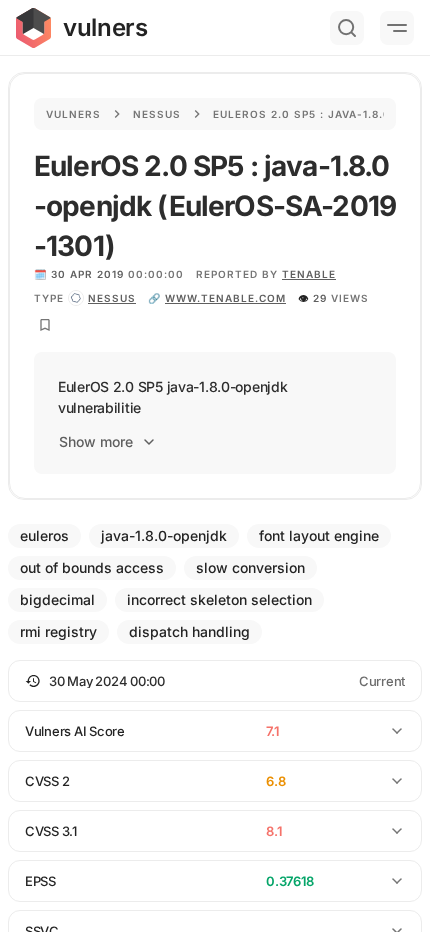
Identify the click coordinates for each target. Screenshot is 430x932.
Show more (96, 441)
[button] (215, 681)
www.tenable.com (225, 298)
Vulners (73, 114)
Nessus (157, 114)
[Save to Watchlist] (45, 325)
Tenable (309, 274)
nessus (112, 298)
